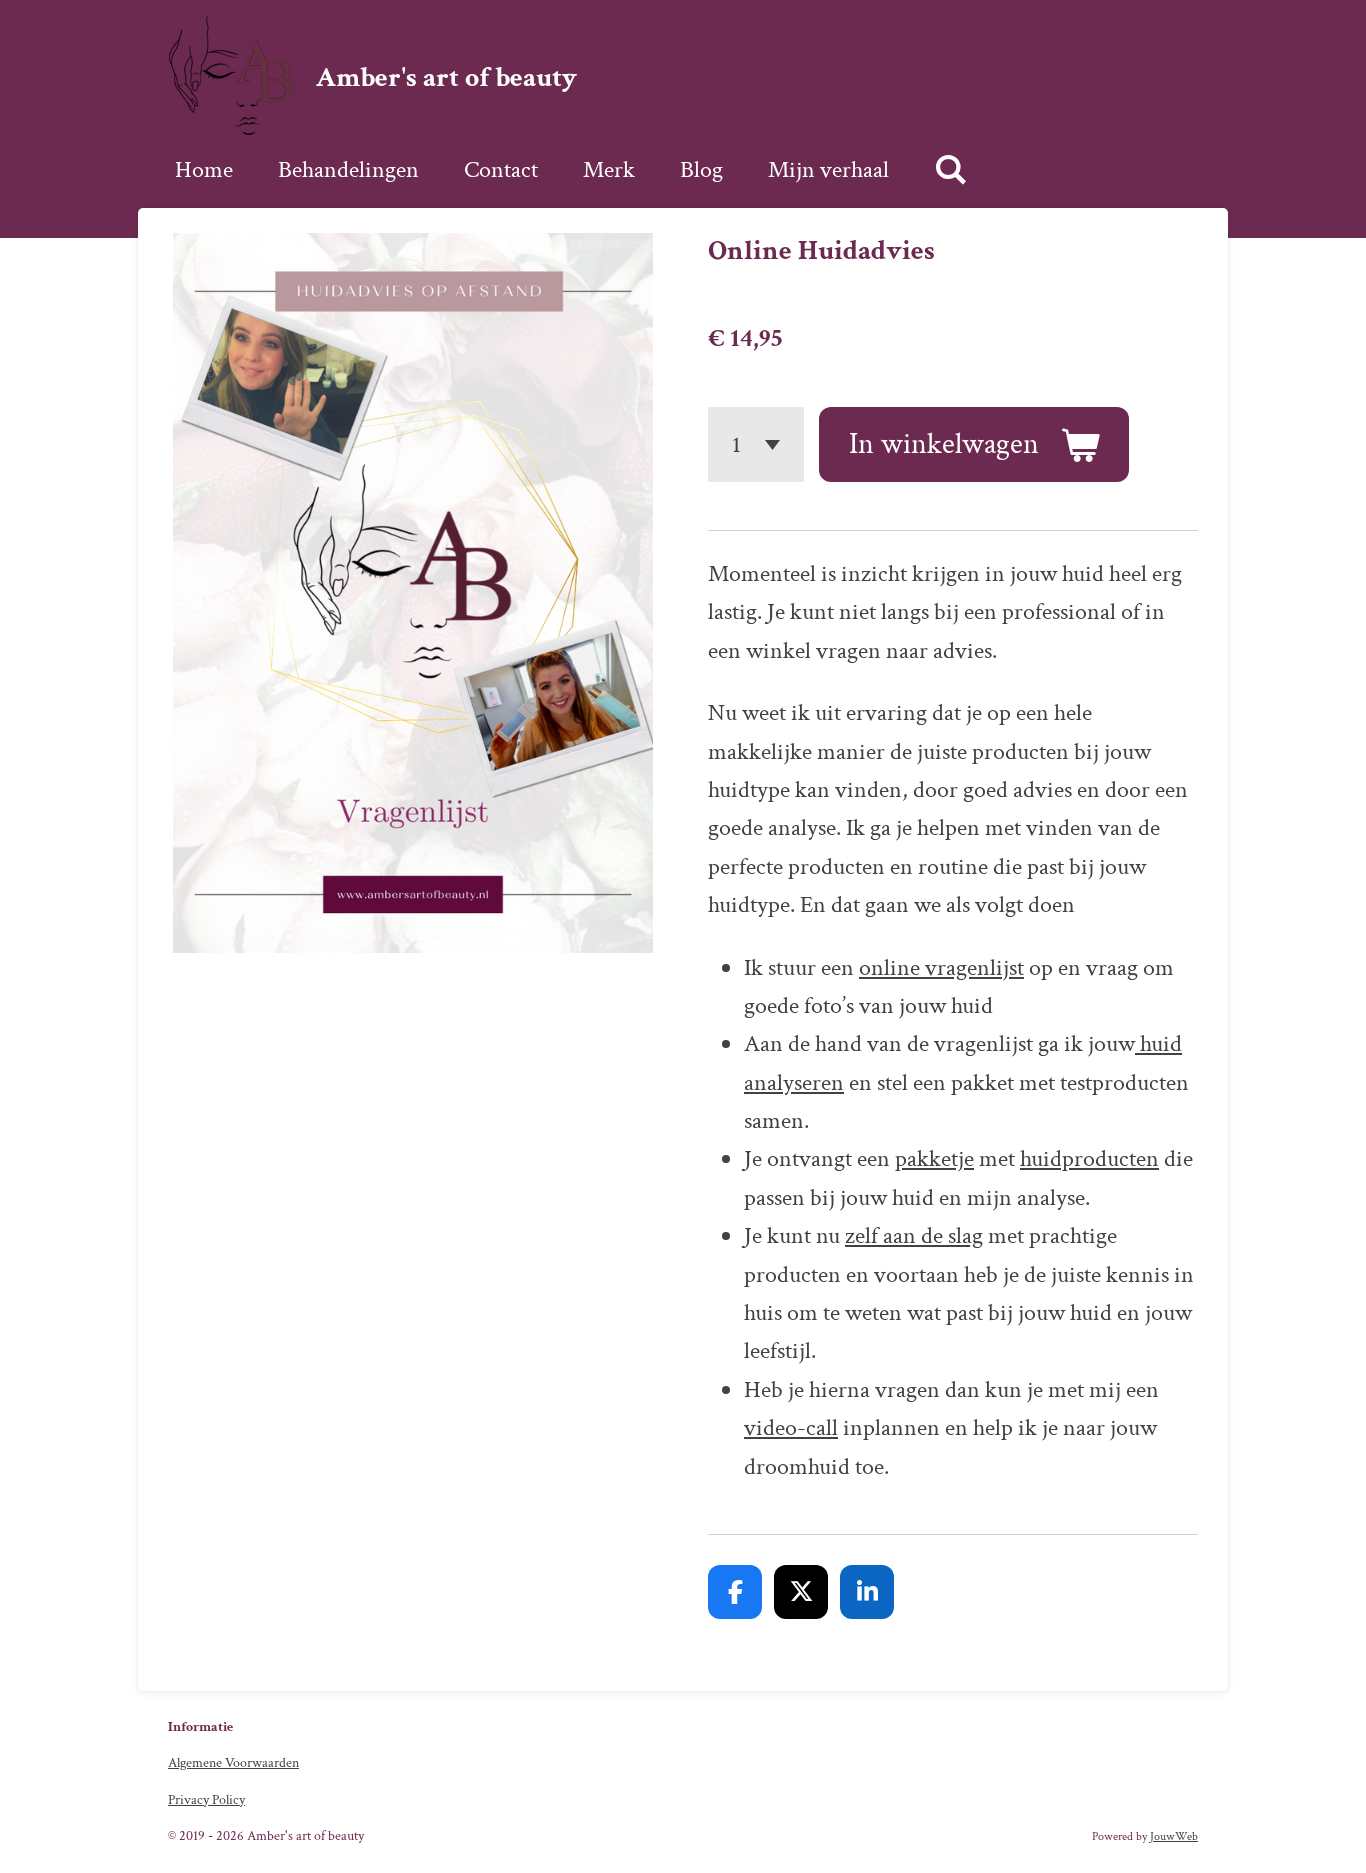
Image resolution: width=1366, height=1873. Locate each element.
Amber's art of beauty (446, 77)
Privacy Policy (206, 1800)
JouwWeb (1174, 1836)
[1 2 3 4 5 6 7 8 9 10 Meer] (756, 444)
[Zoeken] (951, 170)
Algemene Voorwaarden (233, 1763)
